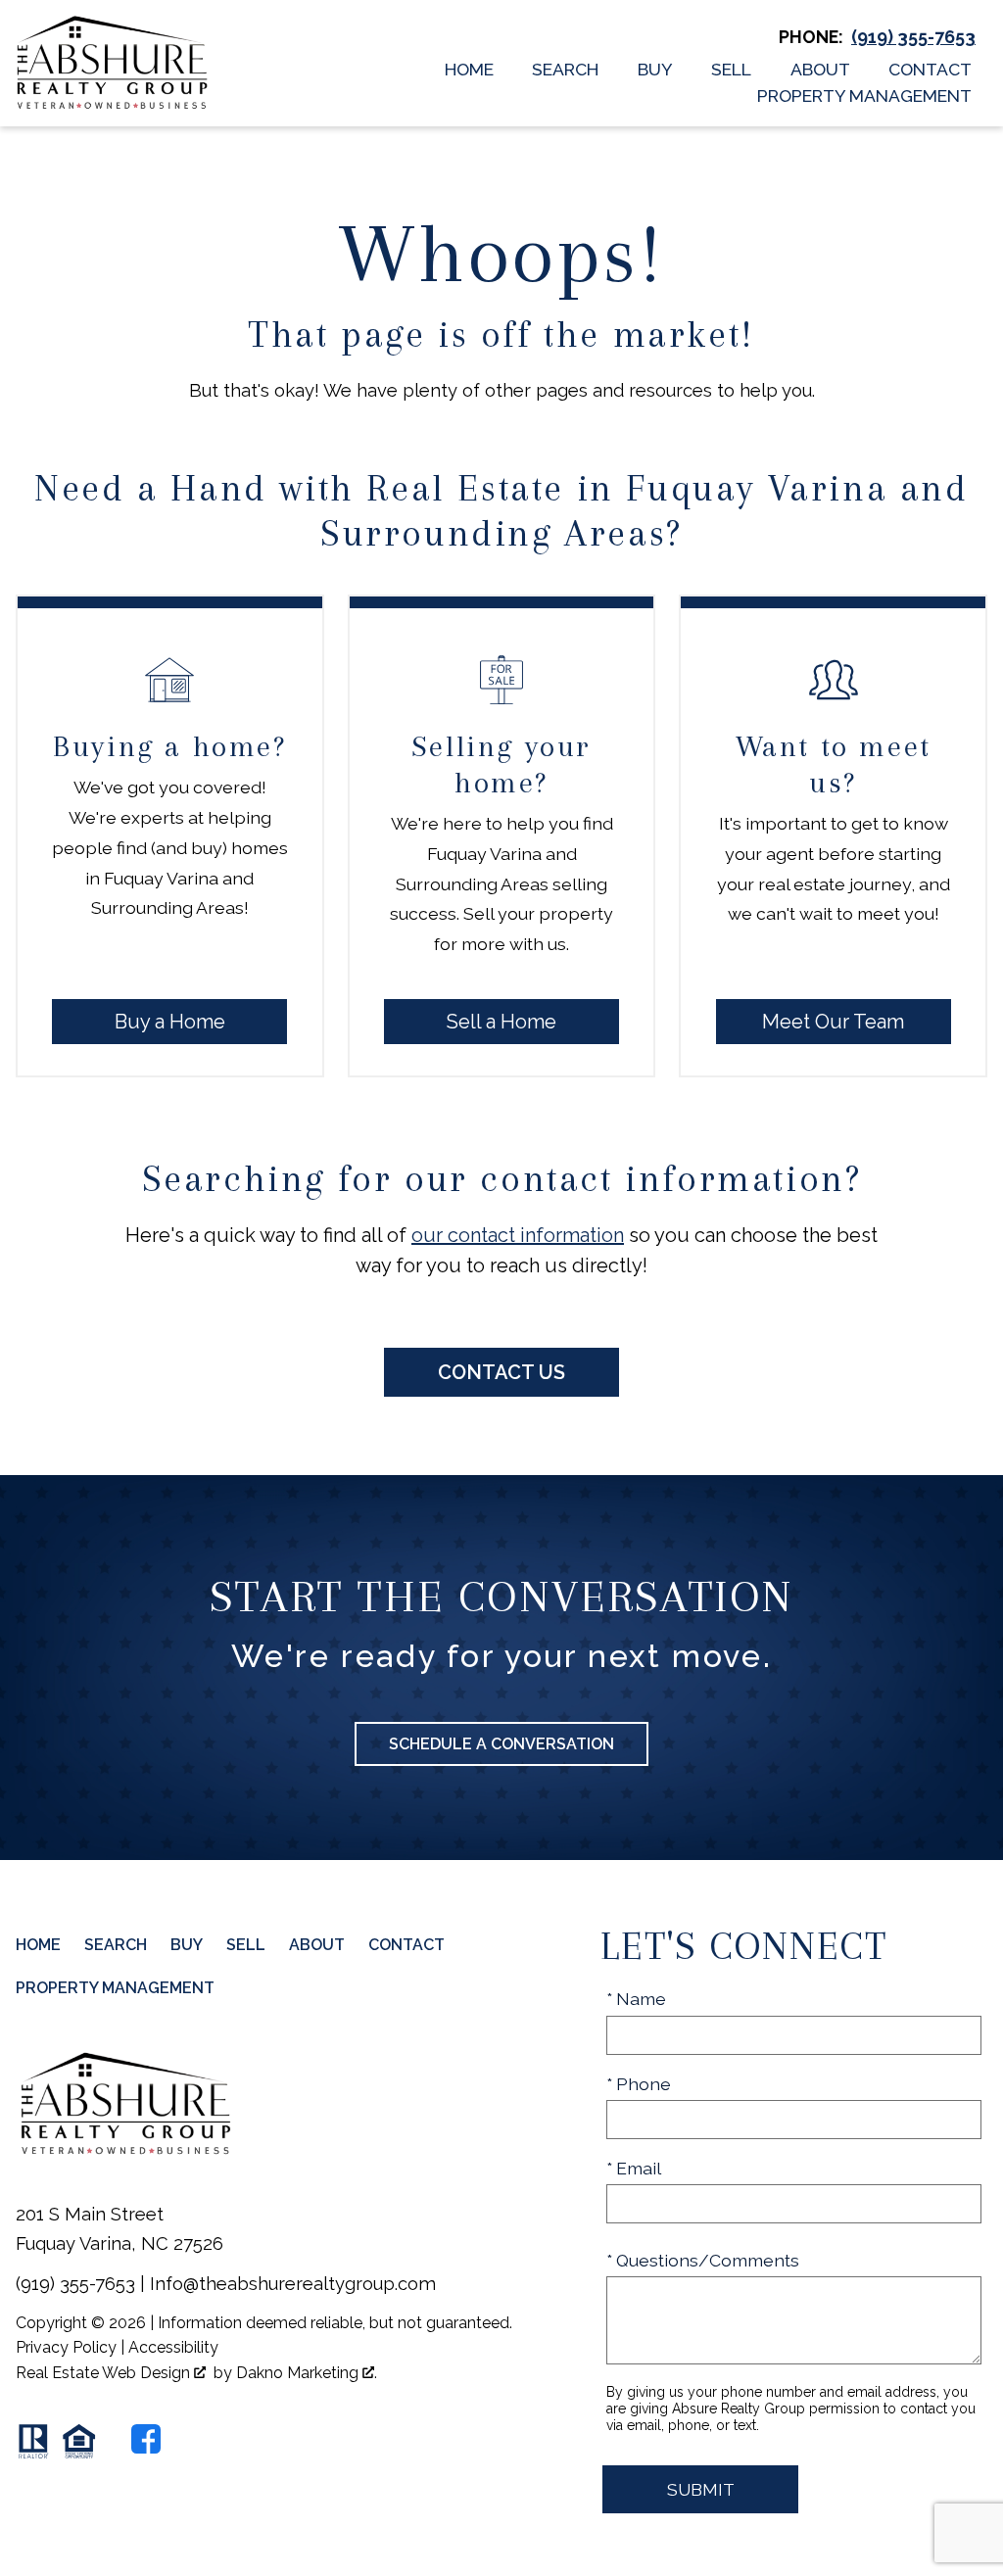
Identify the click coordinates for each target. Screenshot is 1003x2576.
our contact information (518, 1235)
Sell (731, 70)
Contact (930, 70)
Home (469, 70)
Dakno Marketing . (307, 2373)
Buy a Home (170, 1022)
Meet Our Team (833, 1022)
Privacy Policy (66, 2347)
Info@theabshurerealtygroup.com (293, 2284)
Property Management (864, 96)
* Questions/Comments (703, 2260)
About (820, 70)
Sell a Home (501, 1022)
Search (565, 70)
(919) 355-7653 (75, 2284)
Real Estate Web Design (105, 2373)
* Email (634, 2168)
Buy (655, 70)
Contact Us (501, 1372)
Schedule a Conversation (501, 1744)
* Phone (639, 2084)
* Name (636, 1999)
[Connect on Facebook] (146, 2439)
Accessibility (173, 2347)
